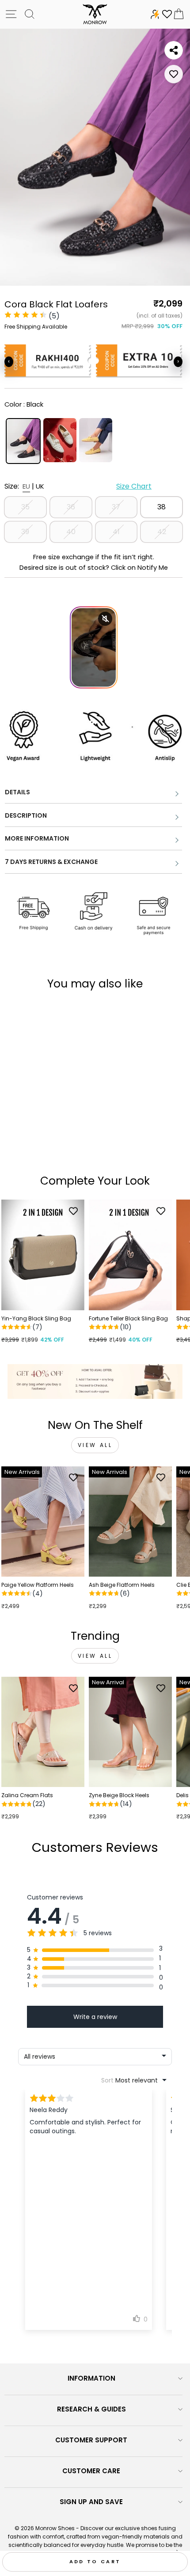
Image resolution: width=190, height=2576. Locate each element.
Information (91, 2378)
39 (25, 532)
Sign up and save (91, 2502)
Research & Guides (91, 2409)
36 (71, 507)
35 (25, 507)
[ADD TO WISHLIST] (174, 74)
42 (162, 532)
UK (40, 486)
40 (71, 532)
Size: (78, 486)
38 (161, 507)
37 (116, 507)
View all (95, 1445)
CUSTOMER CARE (91, 2471)
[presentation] (9, 362)
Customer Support (91, 2440)
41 (116, 532)
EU (26, 486)
